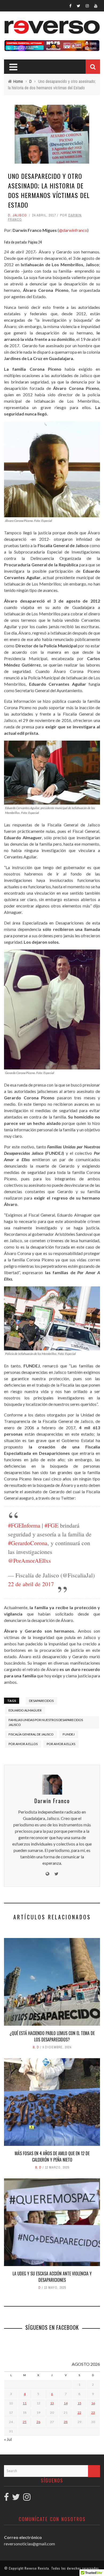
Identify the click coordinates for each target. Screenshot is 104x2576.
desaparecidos (41, 1701)
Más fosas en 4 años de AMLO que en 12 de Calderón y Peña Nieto (52, 2157)
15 (79, 2403)
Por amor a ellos (23, 1744)
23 (93, 2413)
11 (25, 2403)
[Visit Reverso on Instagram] (27, 2498)
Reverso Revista (37, 2568)
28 (66, 2422)
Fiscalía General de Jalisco (31, 1734)
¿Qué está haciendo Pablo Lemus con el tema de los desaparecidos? (52, 2036)
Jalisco (20, 215)
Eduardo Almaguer (25, 1710)
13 (52, 2403)
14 (66, 2403)
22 (79, 2413)
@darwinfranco (73, 230)
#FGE (51, 1525)
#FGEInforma (24, 1525)
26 (38, 2422)
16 (93, 2403)
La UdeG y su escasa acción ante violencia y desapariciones (52, 2277)
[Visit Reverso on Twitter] (16, 2498)
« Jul (8, 2439)
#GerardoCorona (28, 1543)
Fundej (69, 1734)
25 (25, 2422)
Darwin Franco (52, 1801)
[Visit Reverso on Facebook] (6, 2498)
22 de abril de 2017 (31, 1584)
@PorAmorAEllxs (29, 1560)
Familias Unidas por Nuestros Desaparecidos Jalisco (46, 1722)
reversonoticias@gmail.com (29, 2544)
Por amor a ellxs (61, 1744)
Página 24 (35, 242)
